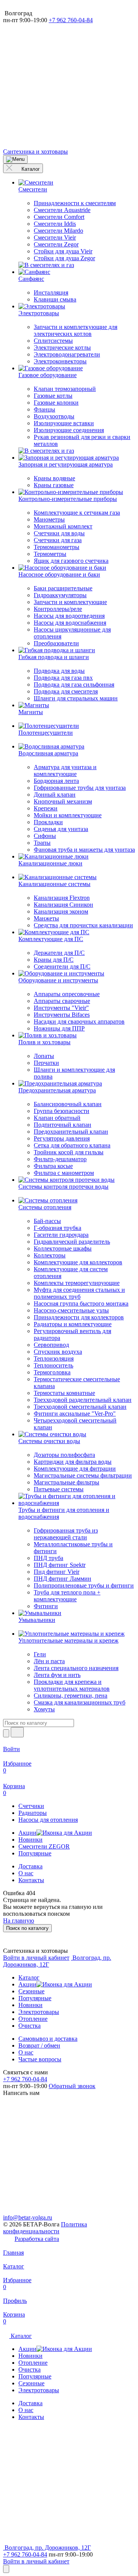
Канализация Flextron (62, 898)
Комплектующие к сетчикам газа (77, 513)
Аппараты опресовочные (67, 994)
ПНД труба (48, 1558)
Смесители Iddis (55, 224)
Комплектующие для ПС (51, 939)
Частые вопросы (40, 2059)
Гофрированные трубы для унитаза (80, 788)
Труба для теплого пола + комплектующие (67, 1596)
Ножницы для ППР (59, 1028)
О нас (26, 1873)
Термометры (50, 554)
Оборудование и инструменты (58, 980)
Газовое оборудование (48, 375)
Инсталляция (51, 292)
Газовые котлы (53, 396)
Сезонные (31, 1991)
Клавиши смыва (55, 299)
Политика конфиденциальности (45, 2228)
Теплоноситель (53, 1365)
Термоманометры (57, 547)
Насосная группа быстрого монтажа (81, 1303)
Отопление (33, 2019)
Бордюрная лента (56, 781)
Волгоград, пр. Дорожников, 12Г (47, 2548)
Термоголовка (52, 1372)
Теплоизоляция (54, 1358)
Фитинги (46, 1606)
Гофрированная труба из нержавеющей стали (66, 1534)
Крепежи (46, 808)
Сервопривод (51, 1345)
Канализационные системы (54, 884)
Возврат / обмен (39, 2045)
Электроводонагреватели (67, 354)
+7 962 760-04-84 (71, 20)
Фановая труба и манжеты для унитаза (84, 850)
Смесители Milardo (58, 231)
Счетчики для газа (58, 540)
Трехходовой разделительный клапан (83, 1400)
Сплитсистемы (53, 341)
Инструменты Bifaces (62, 1015)
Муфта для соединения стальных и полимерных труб (79, 1293)
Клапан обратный (57, 1118)
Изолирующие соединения (69, 430)
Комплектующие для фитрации (75, 1469)
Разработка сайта (37, 2239)
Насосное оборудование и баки (59, 574)
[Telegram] (61, 79)
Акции (27, 1833)
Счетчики (31, 1806)
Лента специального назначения (76, 1668)
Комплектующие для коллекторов (78, 1262)
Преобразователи (56, 643)
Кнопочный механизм (63, 801)
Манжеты (46, 918)
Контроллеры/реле (58, 609)
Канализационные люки (50, 863)
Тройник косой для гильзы (69, 1152)
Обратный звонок (72, 2086)
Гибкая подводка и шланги (54, 657)
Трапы (42, 843)
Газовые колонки (56, 403)
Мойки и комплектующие (68, 815)
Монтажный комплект (63, 526)
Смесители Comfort (59, 217)
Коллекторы (50, 1255)
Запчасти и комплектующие (70, 602)
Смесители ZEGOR (44, 1846)
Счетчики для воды (59, 533)
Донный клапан (55, 795)
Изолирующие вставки (64, 423)
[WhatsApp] (61, 138)
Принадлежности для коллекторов (79, 1317)
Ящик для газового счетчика (71, 561)
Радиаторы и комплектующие (73, 1324)
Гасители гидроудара (61, 1235)
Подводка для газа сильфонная (74, 685)
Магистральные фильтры (67, 1482)
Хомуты (44, 1709)
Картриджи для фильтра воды (73, 1462)
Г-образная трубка (58, 1228)
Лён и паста (49, 1661)
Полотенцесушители (46, 733)
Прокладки (48, 822)
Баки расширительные (63, 588)
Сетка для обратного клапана (72, 1145)
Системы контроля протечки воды (63, 1187)
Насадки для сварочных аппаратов (79, 1021)
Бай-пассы (47, 1221)
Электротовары (39, 313)
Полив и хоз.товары (44, 1042)
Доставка (30, 1866)
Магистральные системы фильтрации (83, 1475)
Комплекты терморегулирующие (77, 1283)
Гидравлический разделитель (72, 1242)
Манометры (49, 519)
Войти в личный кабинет (36, 1958)
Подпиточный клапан (62, 1125)
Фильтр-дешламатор (60, 1159)
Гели (40, 1654)
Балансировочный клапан (68, 1104)
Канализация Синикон (63, 905)
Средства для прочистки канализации (83, 925)
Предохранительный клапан (71, 1132)
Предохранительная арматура (57, 1090)
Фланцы (44, 409)
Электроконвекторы (60, 361)
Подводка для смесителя (66, 691)
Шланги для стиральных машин (76, 698)
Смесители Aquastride (62, 210)
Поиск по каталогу (27, 1928)
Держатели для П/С (59, 953)
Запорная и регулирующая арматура (66, 464)
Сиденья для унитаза (61, 829)
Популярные (35, 1853)
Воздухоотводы (54, 416)
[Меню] (15, 159)
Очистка (30, 2026)
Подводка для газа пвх (63, 678)
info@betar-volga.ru (28, 2217)
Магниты (31, 712)
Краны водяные (54, 478)
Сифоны (45, 836)
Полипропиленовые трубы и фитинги (84, 1585)
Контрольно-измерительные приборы (68, 499)
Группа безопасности (62, 1111)
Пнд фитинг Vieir (57, 1572)
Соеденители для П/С (62, 966)
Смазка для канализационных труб (80, 1702)
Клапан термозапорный (65, 389)
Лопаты (44, 1056)
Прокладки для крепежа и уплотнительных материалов (72, 1685)
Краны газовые (54, 485)
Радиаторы (33, 1813)
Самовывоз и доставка (48, 2039)
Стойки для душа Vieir (63, 251)
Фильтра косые (53, 1166)
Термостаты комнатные (64, 1393)
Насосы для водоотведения (69, 616)
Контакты (31, 1880)
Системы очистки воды (49, 1441)
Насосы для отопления (48, 1820)
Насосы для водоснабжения (70, 623)
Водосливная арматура (48, 753)
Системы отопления (45, 1207)
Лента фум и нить (57, 1675)
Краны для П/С (54, 960)
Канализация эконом (61, 911)
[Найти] (17, 1732)
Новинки (30, 1840)
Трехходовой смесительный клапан (80, 1407)
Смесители (33, 189)
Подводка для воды (59, 671)
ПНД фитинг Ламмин (62, 1579)
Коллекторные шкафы (63, 1248)
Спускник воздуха (58, 1352)
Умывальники (37, 1620)
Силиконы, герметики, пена (71, 1695)
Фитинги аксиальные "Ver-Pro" (75, 1414)
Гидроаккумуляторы (60, 595)
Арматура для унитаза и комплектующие (65, 770)
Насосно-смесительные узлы (71, 1310)
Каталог (30, 169)
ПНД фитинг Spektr (60, 1565)
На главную (19, 1921)
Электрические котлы (62, 348)
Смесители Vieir (55, 237)
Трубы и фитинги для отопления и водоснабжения (64, 1513)
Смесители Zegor (56, 244)
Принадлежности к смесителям (75, 203)
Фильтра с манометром (64, 1173)
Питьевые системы (59, 1489)
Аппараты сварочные (62, 1001)
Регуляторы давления (62, 1138)
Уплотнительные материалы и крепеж (68, 1640)
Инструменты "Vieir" (61, 1008)
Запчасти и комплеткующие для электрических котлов (76, 330)
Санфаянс (31, 279)
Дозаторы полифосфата (64, 1455)
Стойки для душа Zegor (64, 258)
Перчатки (46, 1063)
